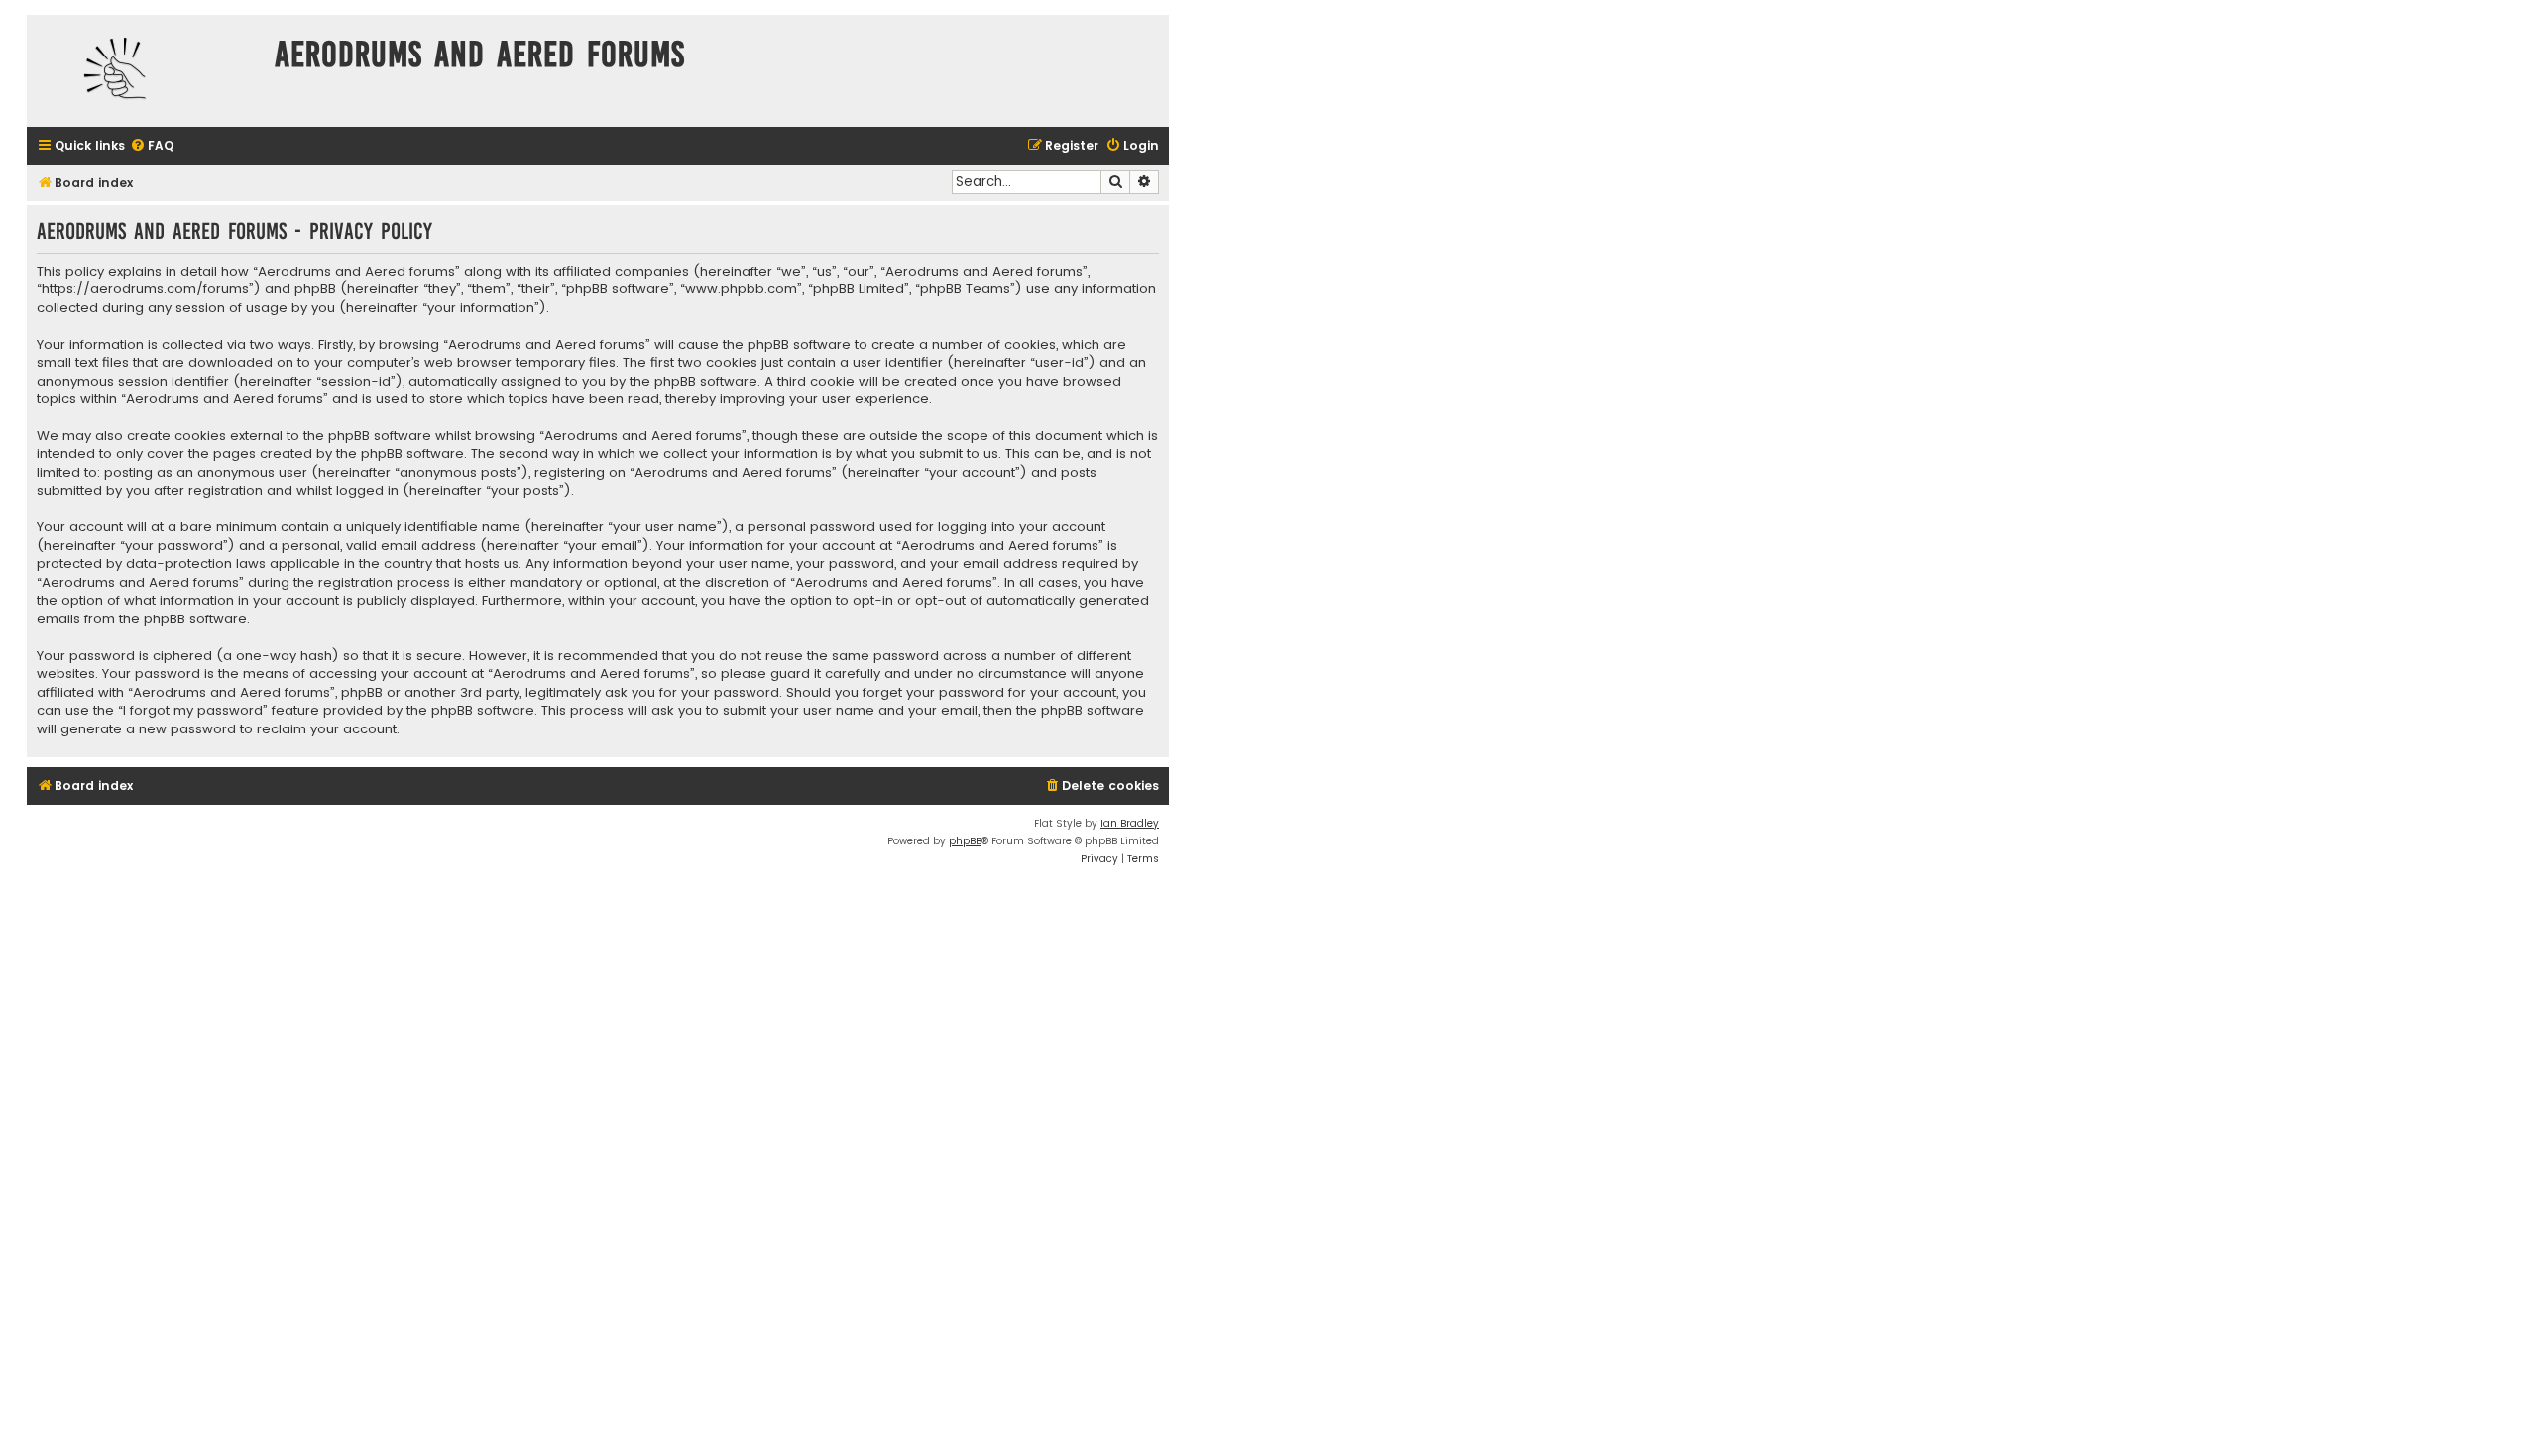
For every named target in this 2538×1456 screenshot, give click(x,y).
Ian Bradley (1130, 823)
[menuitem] (152, 146)
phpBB (965, 841)
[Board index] (146, 71)
